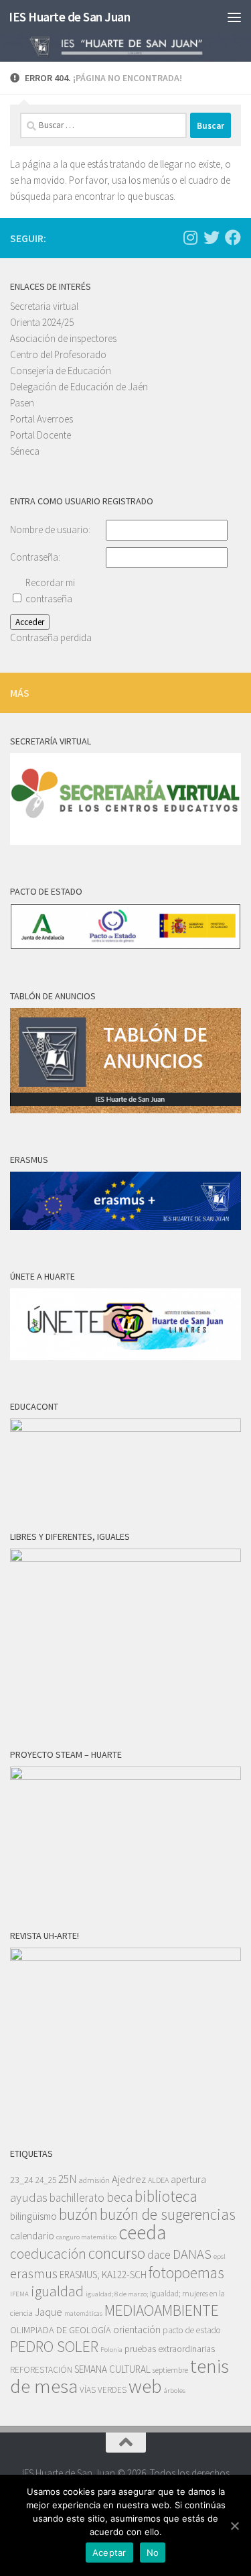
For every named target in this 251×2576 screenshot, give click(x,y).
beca (119, 2197)
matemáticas (83, 2313)
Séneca (25, 451)
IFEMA (19, 2294)
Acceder (30, 622)
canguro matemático (86, 2237)
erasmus (34, 2274)
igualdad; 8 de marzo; (117, 2294)
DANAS (192, 2254)
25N (68, 2179)
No (153, 2553)
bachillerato (77, 2198)
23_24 (22, 2180)
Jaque (49, 2312)
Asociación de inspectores (63, 338)
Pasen (22, 403)
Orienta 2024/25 (42, 322)
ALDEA (158, 2180)
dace (159, 2255)
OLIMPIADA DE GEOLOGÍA (61, 2330)
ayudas (29, 2197)
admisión (94, 2180)
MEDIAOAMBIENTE (162, 2310)
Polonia (111, 2350)
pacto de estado (192, 2330)
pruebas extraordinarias (170, 2349)
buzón (78, 2214)
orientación (137, 2330)
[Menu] (234, 17)
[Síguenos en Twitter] (212, 237)
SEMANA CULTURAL (112, 2369)
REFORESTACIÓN (41, 2370)
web (145, 2386)
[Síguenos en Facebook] (233, 237)
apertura (188, 2179)
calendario (32, 2236)
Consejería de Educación (61, 371)
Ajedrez (129, 2179)
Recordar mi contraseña (50, 591)
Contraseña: (35, 557)
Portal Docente (40, 435)
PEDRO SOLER (54, 2346)
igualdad (57, 2291)
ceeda (142, 2232)
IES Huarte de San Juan (69, 17)
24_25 (46, 2180)
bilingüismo (33, 2216)
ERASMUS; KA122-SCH (103, 2275)
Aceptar (109, 2553)
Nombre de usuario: (50, 529)
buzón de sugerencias (168, 2214)
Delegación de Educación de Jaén (79, 387)
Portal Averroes (41, 419)
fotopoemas (186, 2273)
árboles (175, 2391)
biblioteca (166, 2196)
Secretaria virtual (44, 306)
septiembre (170, 2370)
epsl (220, 2256)
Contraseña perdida (51, 637)
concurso (117, 2253)
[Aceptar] (234, 2526)
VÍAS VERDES (103, 2390)
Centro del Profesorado (58, 354)
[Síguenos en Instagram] (190, 237)
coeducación (48, 2254)
